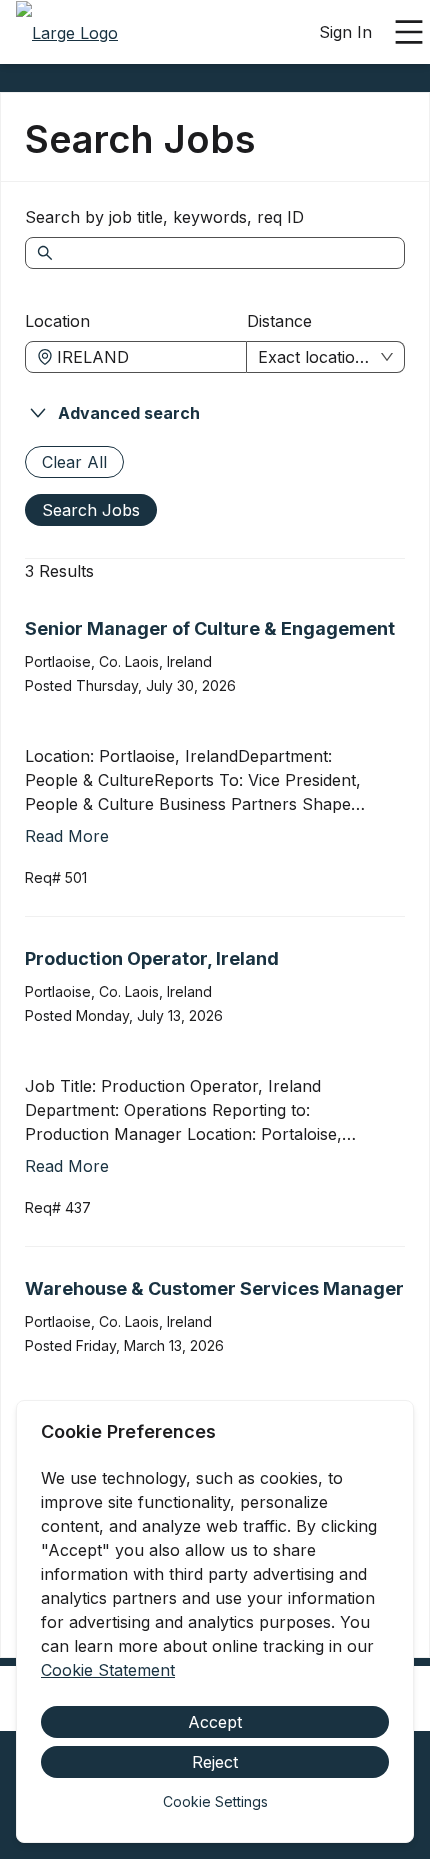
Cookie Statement (108, 1670)
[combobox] (146, 357)
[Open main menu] (409, 32)
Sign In (345, 32)
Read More (67, 836)
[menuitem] (67, 33)
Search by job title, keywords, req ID (164, 217)
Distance (279, 321)
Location (57, 321)
